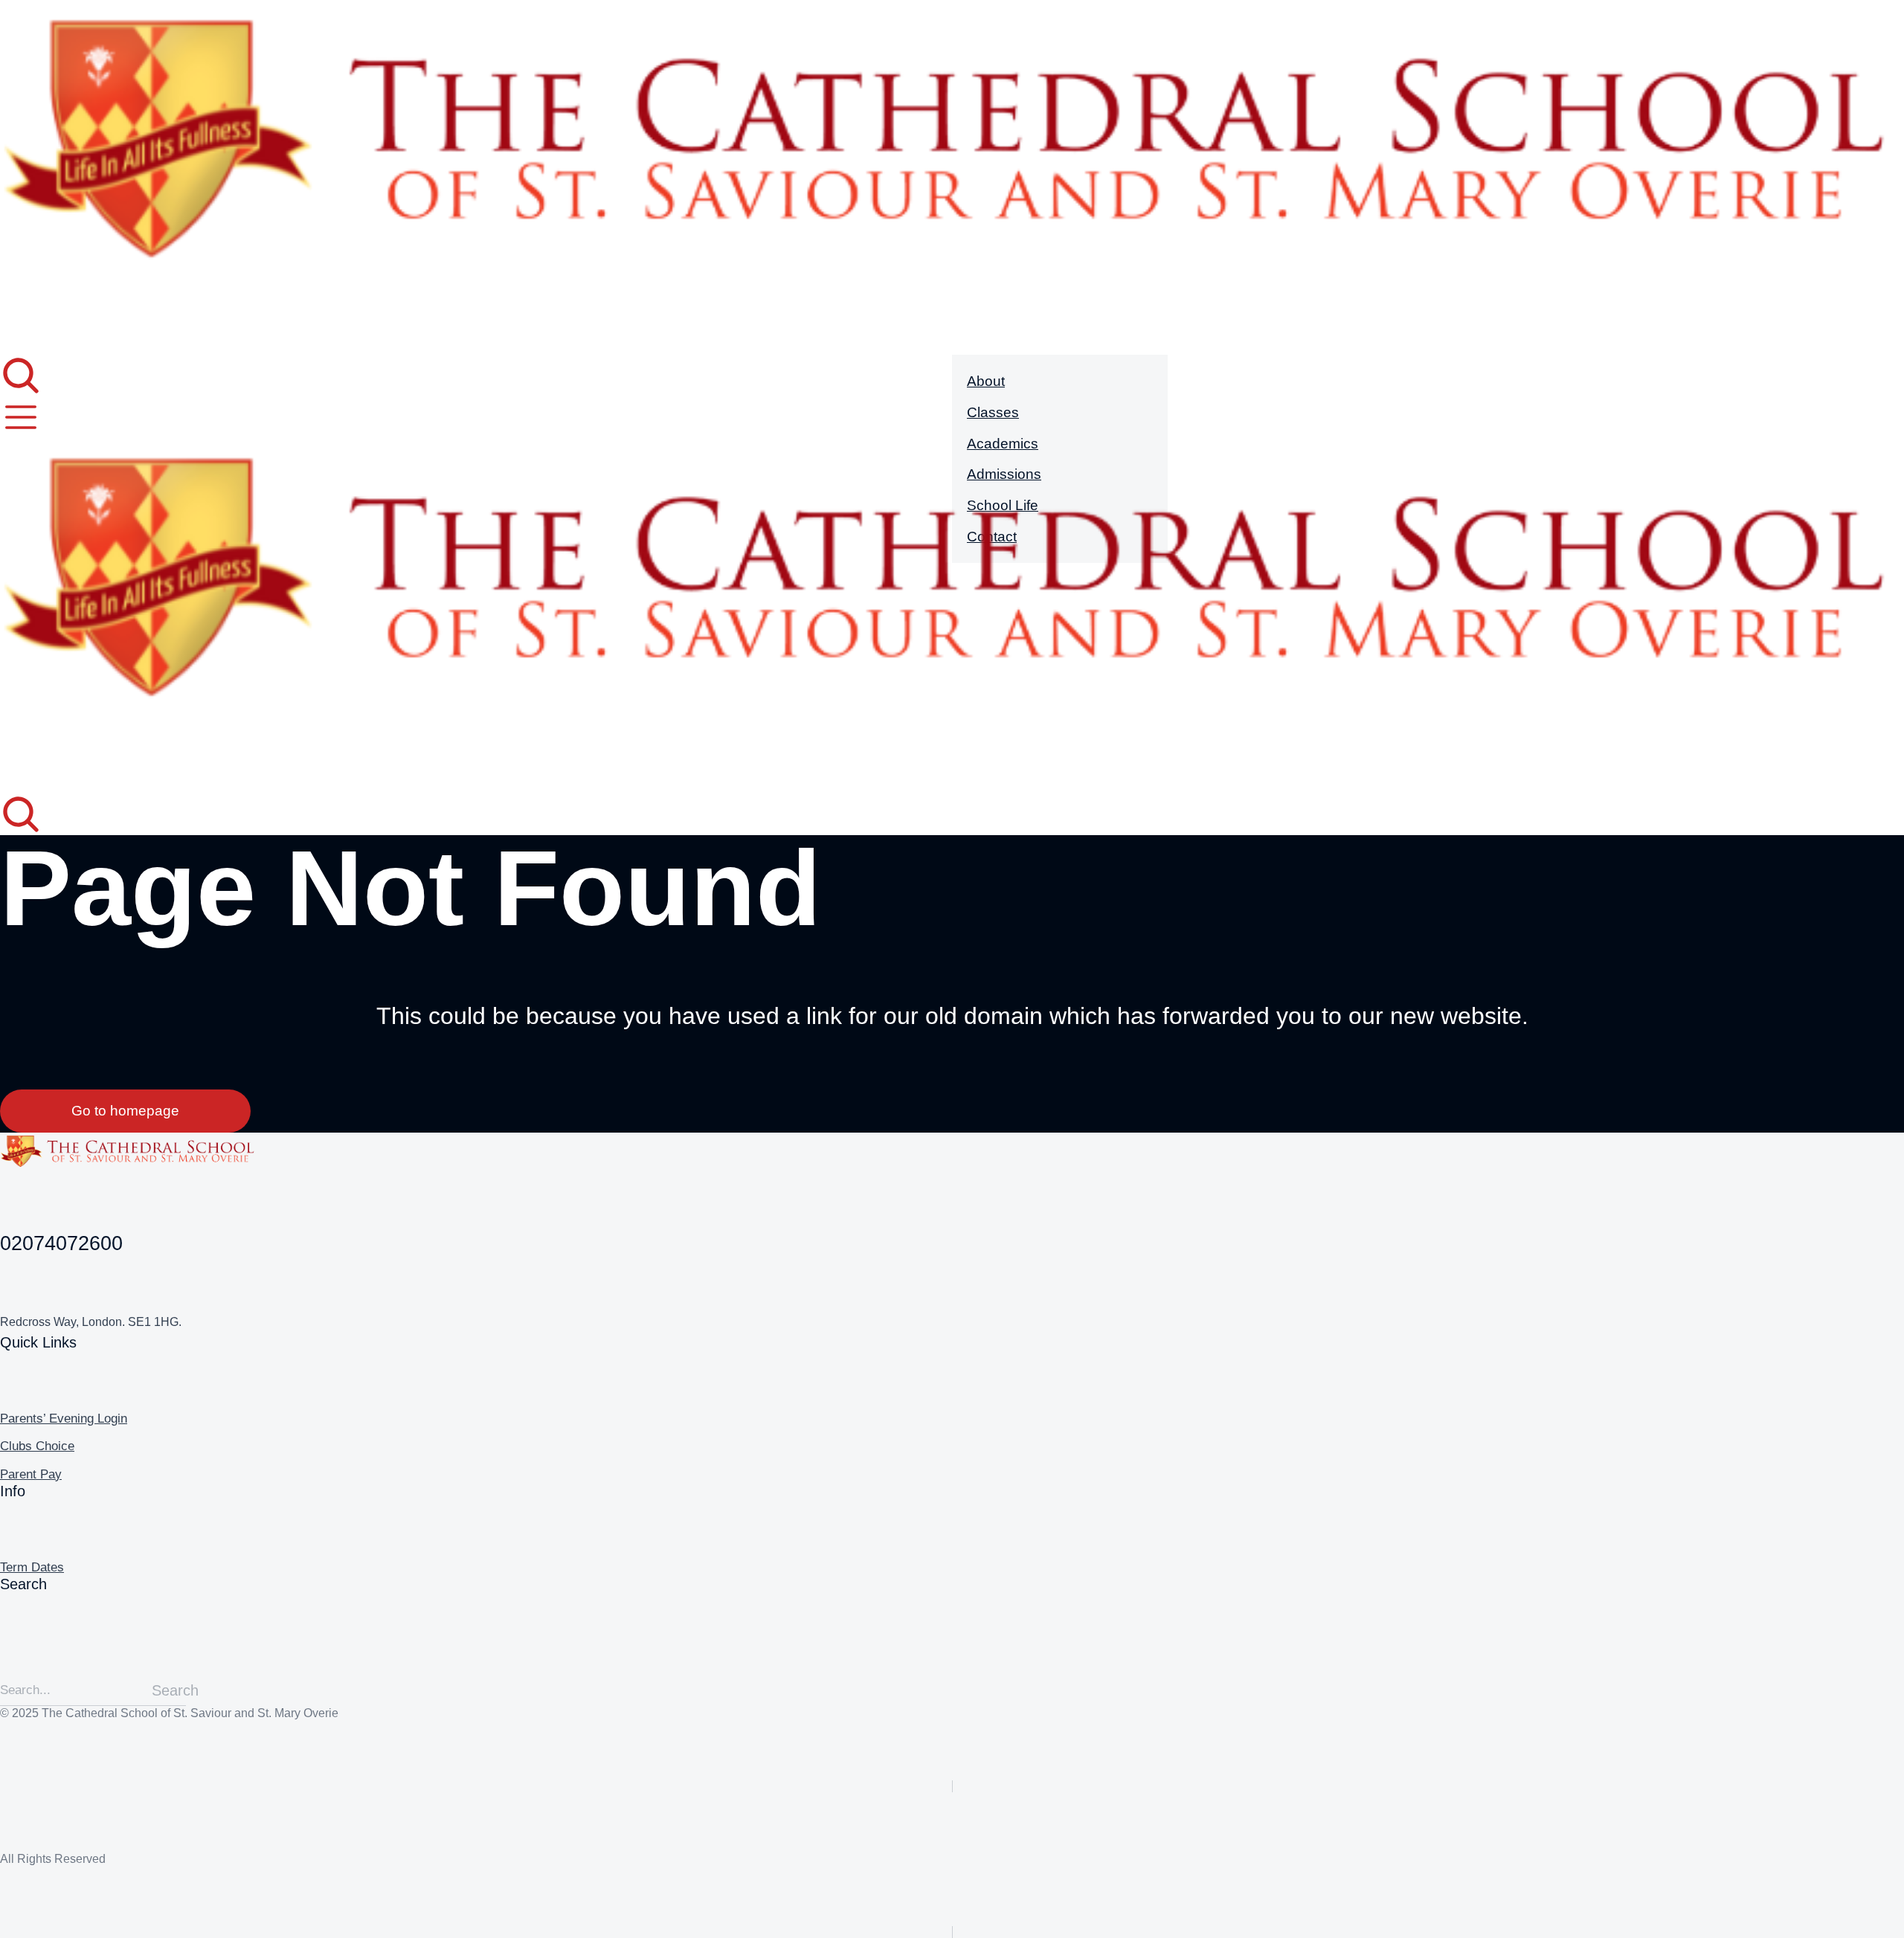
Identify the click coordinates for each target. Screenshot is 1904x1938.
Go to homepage (125, 1111)
